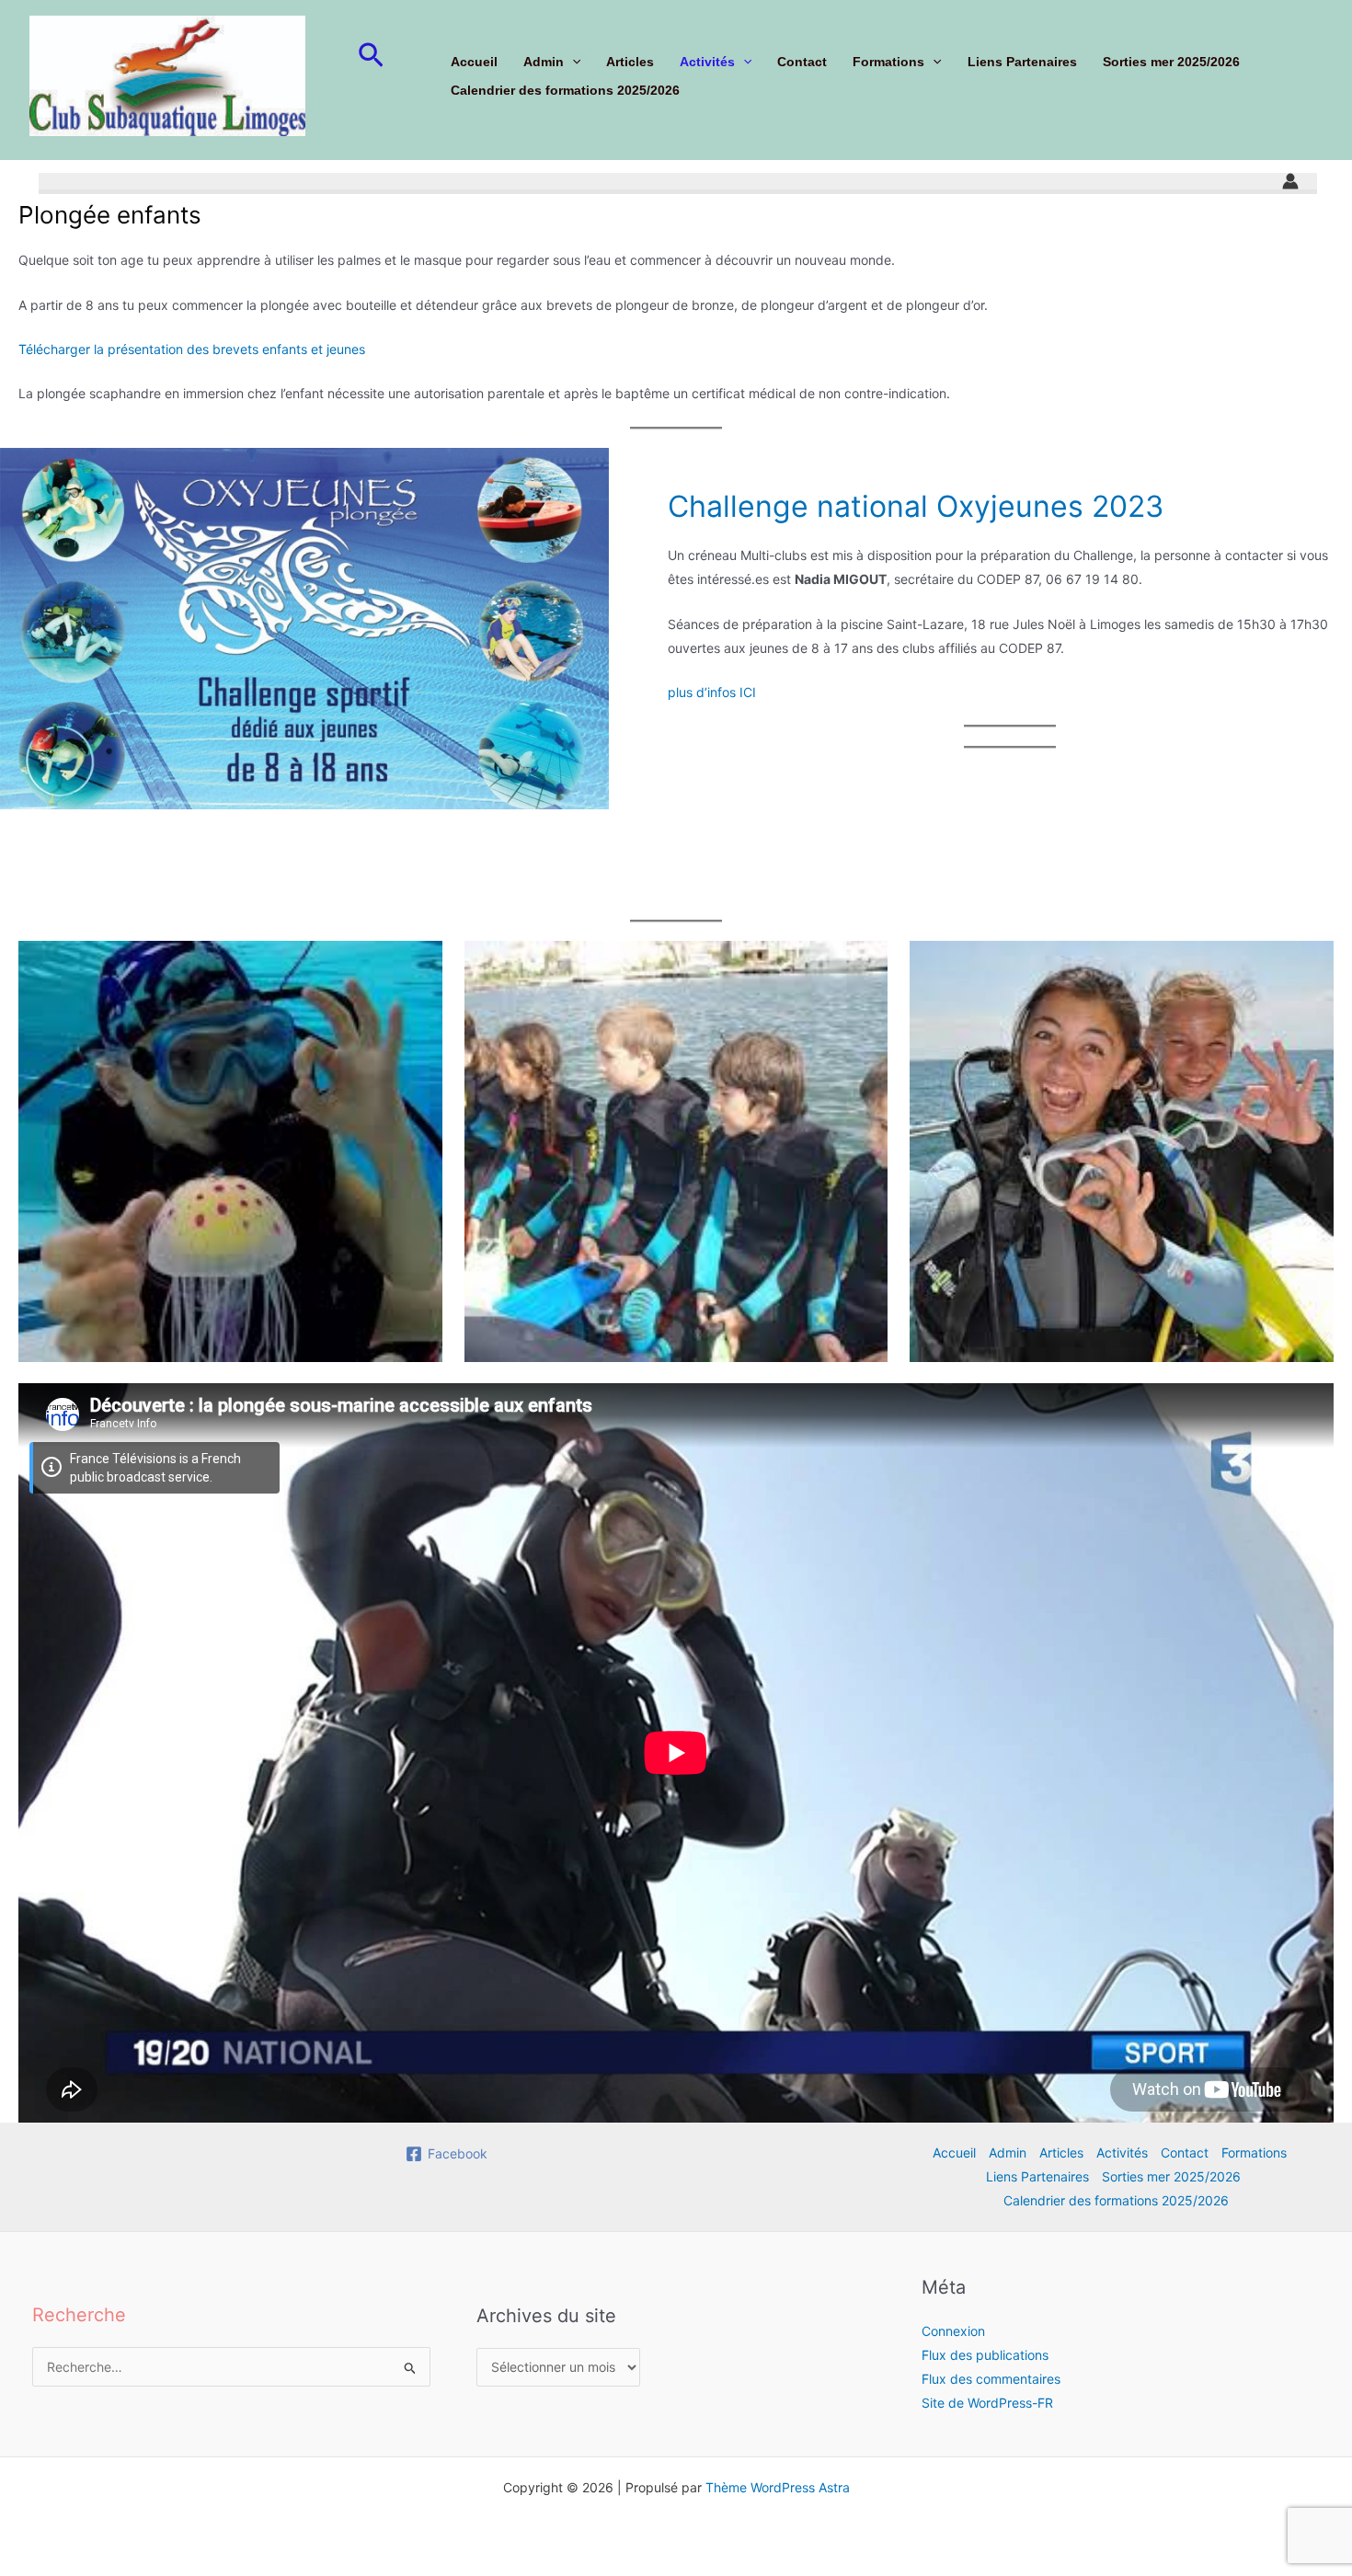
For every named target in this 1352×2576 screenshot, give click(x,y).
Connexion (953, 2331)
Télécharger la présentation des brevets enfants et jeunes (192, 349)
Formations (888, 62)
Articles (630, 62)
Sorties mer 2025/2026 (1171, 62)
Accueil (474, 62)
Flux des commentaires (991, 2379)
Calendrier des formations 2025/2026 (565, 90)
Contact (802, 62)
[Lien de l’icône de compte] (1290, 181)
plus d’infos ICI (712, 692)
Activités (707, 62)
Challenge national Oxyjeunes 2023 (916, 506)
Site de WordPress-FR (987, 2403)
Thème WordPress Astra (778, 2487)
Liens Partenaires (1022, 62)
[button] (371, 56)
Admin (544, 62)
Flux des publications (985, 2355)
